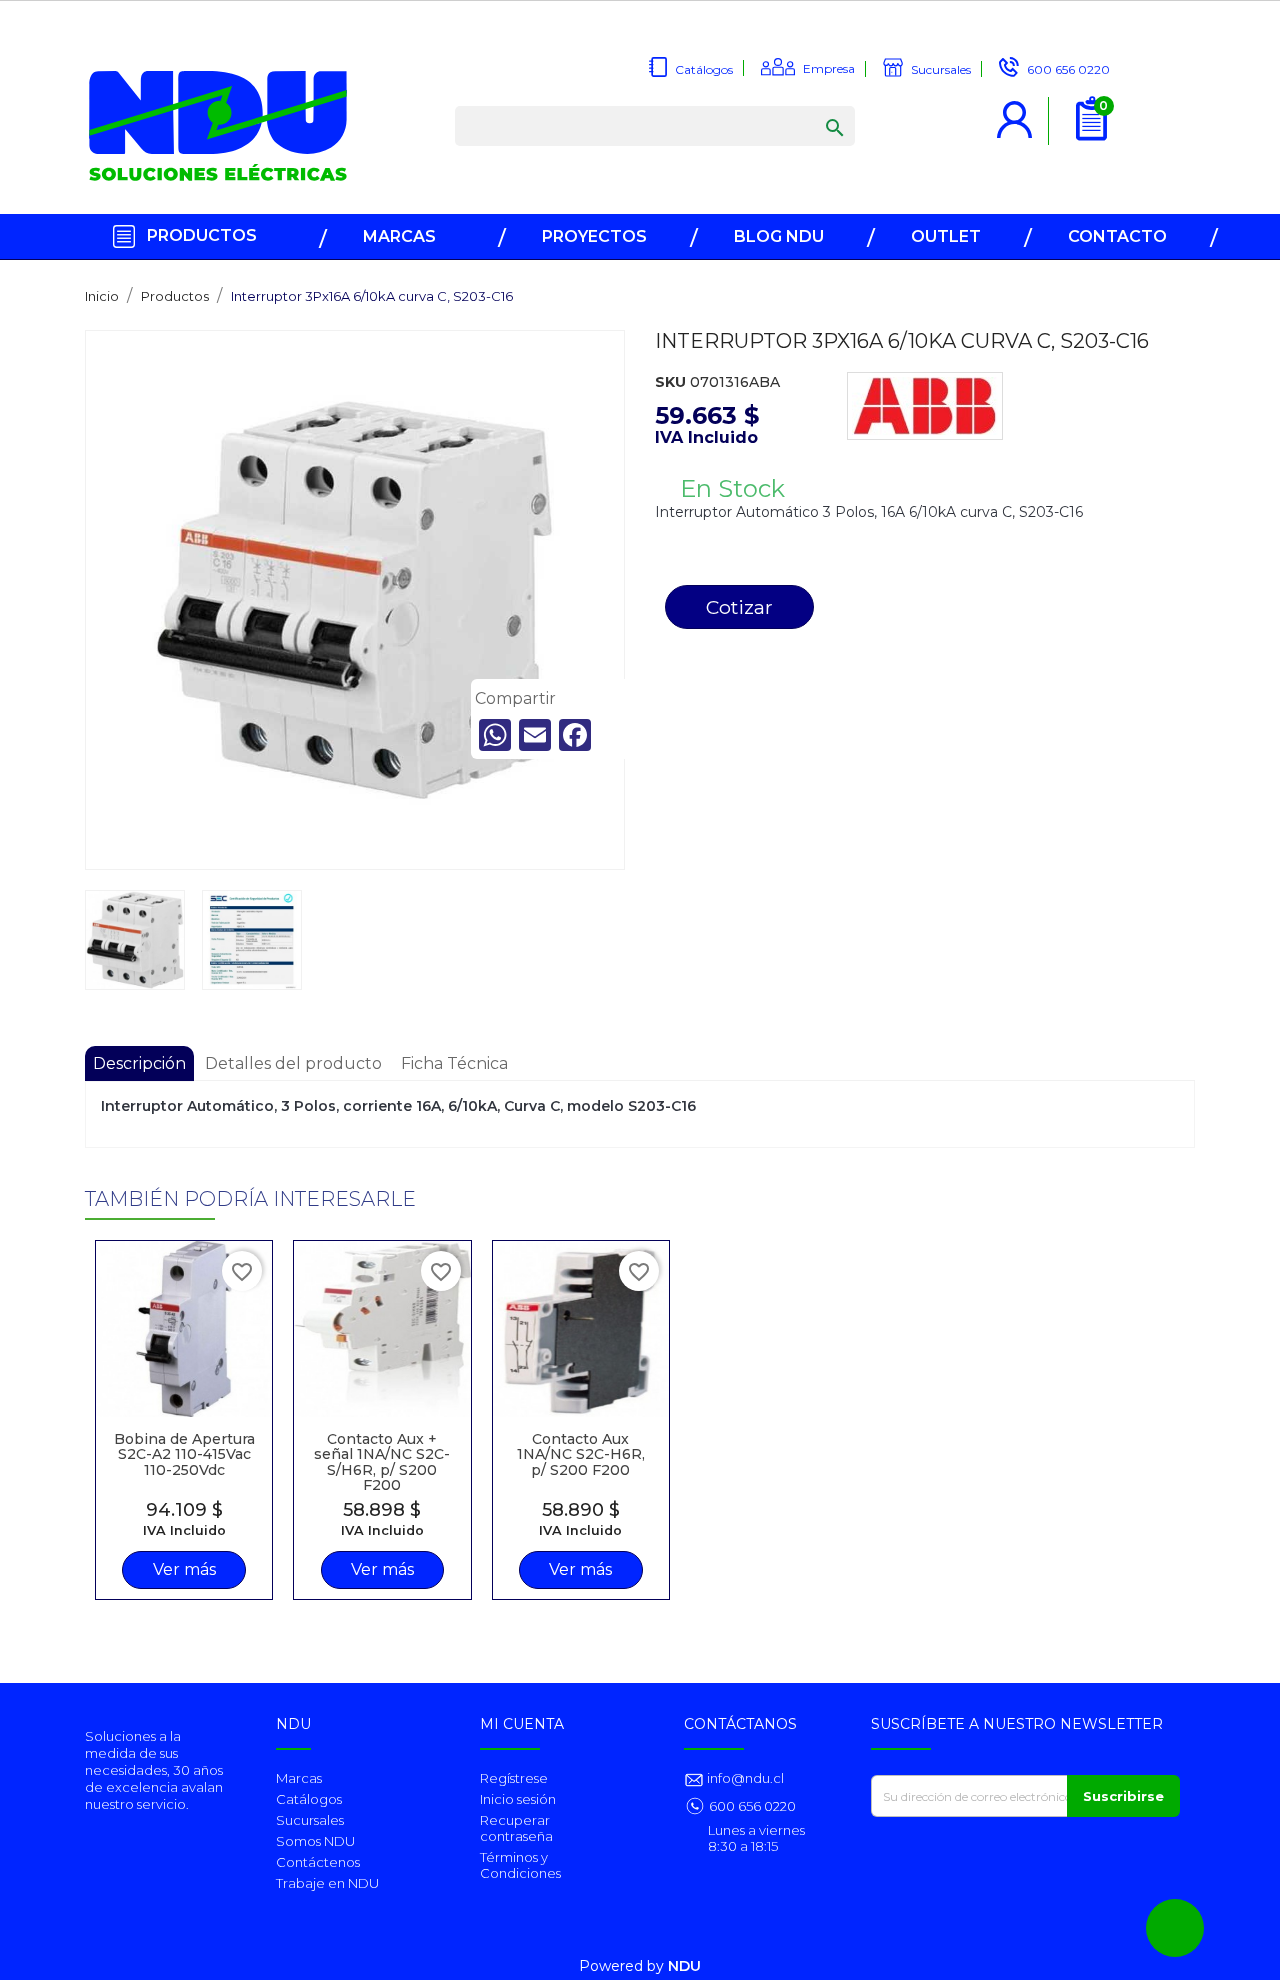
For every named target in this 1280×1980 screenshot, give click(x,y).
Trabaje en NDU (327, 1883)
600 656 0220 (752, 1806)
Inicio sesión (518, 1799)
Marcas (299, 1778)
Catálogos (309, 1799)
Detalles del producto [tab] (293, 1063)
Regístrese (514, 1778)
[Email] (535, 735)
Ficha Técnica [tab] (454, 1063)
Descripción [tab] (139, 1063)
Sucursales (310, 1820)
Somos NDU (315, 1841)
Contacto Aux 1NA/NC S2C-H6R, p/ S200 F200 (581, 1454)
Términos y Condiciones (520, 1865)
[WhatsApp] (495, 735)
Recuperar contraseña (516, 1828)
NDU (684, 1966)
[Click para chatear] (1175, 1928)
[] (815, 108)
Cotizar (739, 607)
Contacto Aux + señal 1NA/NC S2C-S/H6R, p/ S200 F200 (382, 1462)
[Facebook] (575, 735)
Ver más (184, 1569)
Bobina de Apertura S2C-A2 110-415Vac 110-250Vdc (184, 1454)
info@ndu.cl (744, 1778)
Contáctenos (318, 1862)
